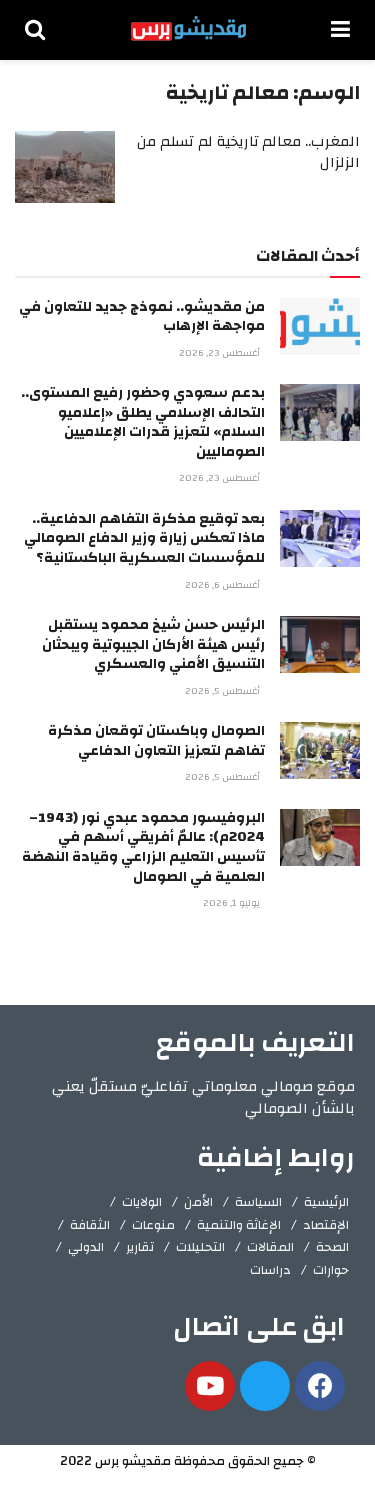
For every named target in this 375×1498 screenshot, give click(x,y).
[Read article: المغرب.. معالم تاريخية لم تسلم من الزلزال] (65, 167)
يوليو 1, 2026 (233, 903)
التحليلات (200, 1247)
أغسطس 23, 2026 (221, 353)
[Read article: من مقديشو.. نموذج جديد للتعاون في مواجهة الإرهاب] (320, 326)
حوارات (331, 1270)
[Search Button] (35, 30)
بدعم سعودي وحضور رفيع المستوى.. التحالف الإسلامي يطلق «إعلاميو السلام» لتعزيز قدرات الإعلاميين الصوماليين (143, 422)
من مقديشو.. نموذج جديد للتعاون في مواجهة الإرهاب (142, 317)
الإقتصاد (326, 1225)
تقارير (140, 1247)
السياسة (258, 1202)
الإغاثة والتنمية (239, 1225)
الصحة (332, 1247)
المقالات (270, 1247)
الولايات (142, 1202)
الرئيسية (326, 1202)
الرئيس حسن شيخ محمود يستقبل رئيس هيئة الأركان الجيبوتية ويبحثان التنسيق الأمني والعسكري (153, 644)
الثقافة (90, 1225)
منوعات (153, 1225)
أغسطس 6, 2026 (224, 585)
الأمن (198, 1202)
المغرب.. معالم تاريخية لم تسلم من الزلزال (248, 152)
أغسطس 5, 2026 (224, 691)
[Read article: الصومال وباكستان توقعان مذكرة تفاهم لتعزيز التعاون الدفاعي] (320, 750)
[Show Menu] (340, 30)
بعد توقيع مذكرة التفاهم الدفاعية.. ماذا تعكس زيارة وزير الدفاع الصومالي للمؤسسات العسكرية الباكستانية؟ (144, 538)
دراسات (270, 1270)
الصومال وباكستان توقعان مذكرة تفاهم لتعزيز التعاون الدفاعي (156, 741)
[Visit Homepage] (188, 30)
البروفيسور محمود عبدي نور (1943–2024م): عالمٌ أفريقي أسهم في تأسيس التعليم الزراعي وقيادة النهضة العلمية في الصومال (143, 847)
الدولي (86, 1247)
